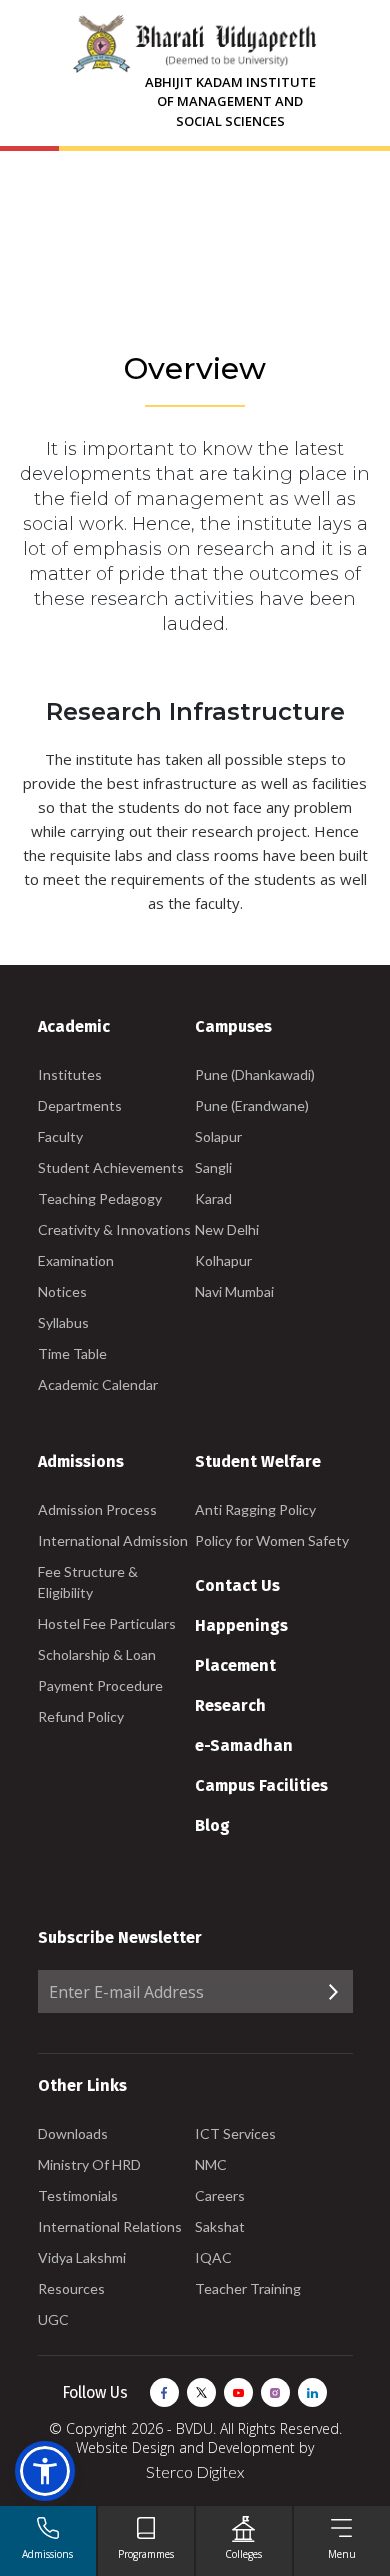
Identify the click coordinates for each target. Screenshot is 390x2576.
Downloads (73, 2133)
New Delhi (227, 1229)
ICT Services (235, 2133)
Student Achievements (111, 1167)
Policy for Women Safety (272, 1540)
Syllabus (63, 1322)
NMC (211, 2164)
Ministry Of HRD (89, 2164)
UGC (53, 2319)
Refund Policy (81, 1716)
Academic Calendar (98, 1384)
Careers (220, 2195)
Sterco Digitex (195, 2471)
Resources (71, 2288)
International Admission (113, 1540)
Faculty (60, 1136)
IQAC (213, 2257)
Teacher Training (248, 2288)
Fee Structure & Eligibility (88, 1582)
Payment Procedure (100, 1685)
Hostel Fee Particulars (107, 1623)
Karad (213, 1198)
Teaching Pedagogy (100, 1198)
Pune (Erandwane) (252, 1105)
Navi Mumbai (234, 1291)
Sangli (213, 1167)
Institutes (70, 1074)
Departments (80, 1105)
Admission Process (97, 1509)
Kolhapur (223, 1260)
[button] (45, 2471)
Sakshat (220, 2226)
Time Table (72, 1353)
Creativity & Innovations (114, 1229)
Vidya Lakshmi (82, 2257)
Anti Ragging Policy (255, 1509)
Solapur (218, 1136)
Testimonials (78, 2195)
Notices (62, 1291)
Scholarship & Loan (97, 1654)
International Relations (110, 2226)
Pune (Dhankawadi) (255, 1074)
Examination (76, 1260)
